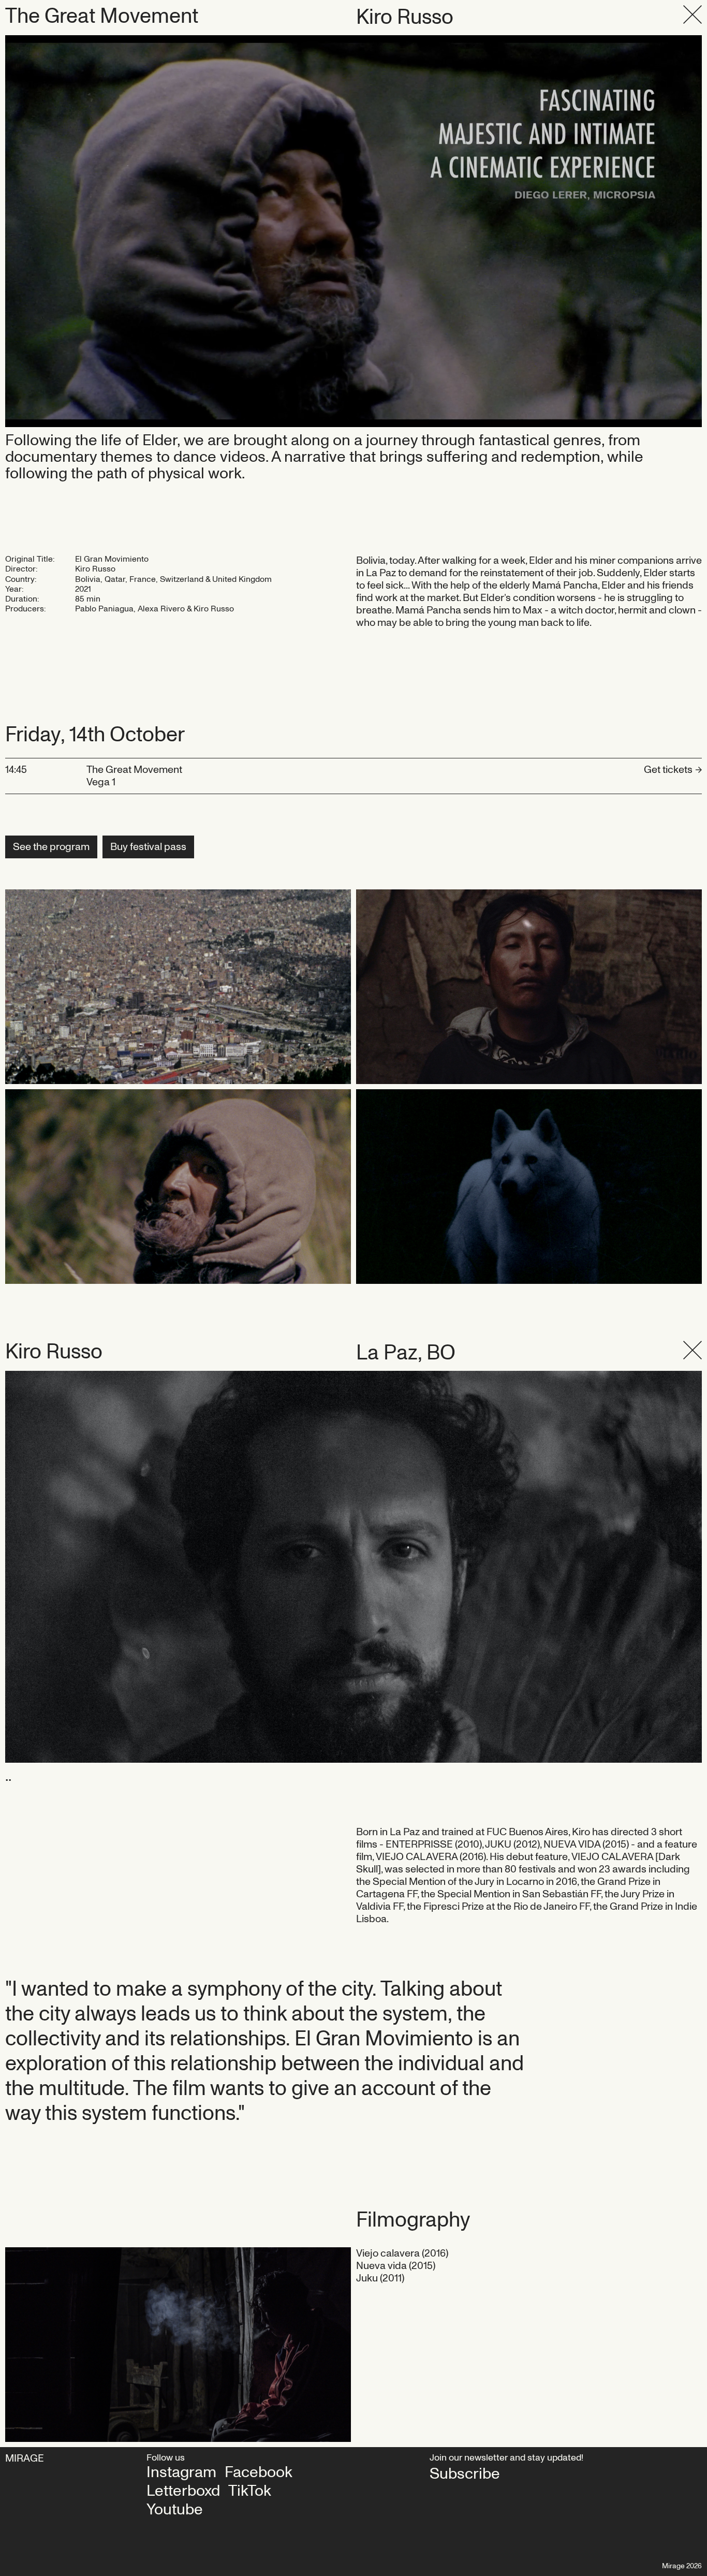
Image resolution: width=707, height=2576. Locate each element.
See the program (51, 847)
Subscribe (465, 2474)
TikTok (250, 2491)
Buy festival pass (148, 847)
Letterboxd (183, 2491)
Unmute (32, 231)
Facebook (259, 2472)
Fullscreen (664, 231)
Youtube (175, 2510)
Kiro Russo (405, 18)
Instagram (181, 2472)
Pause (354, 231)
